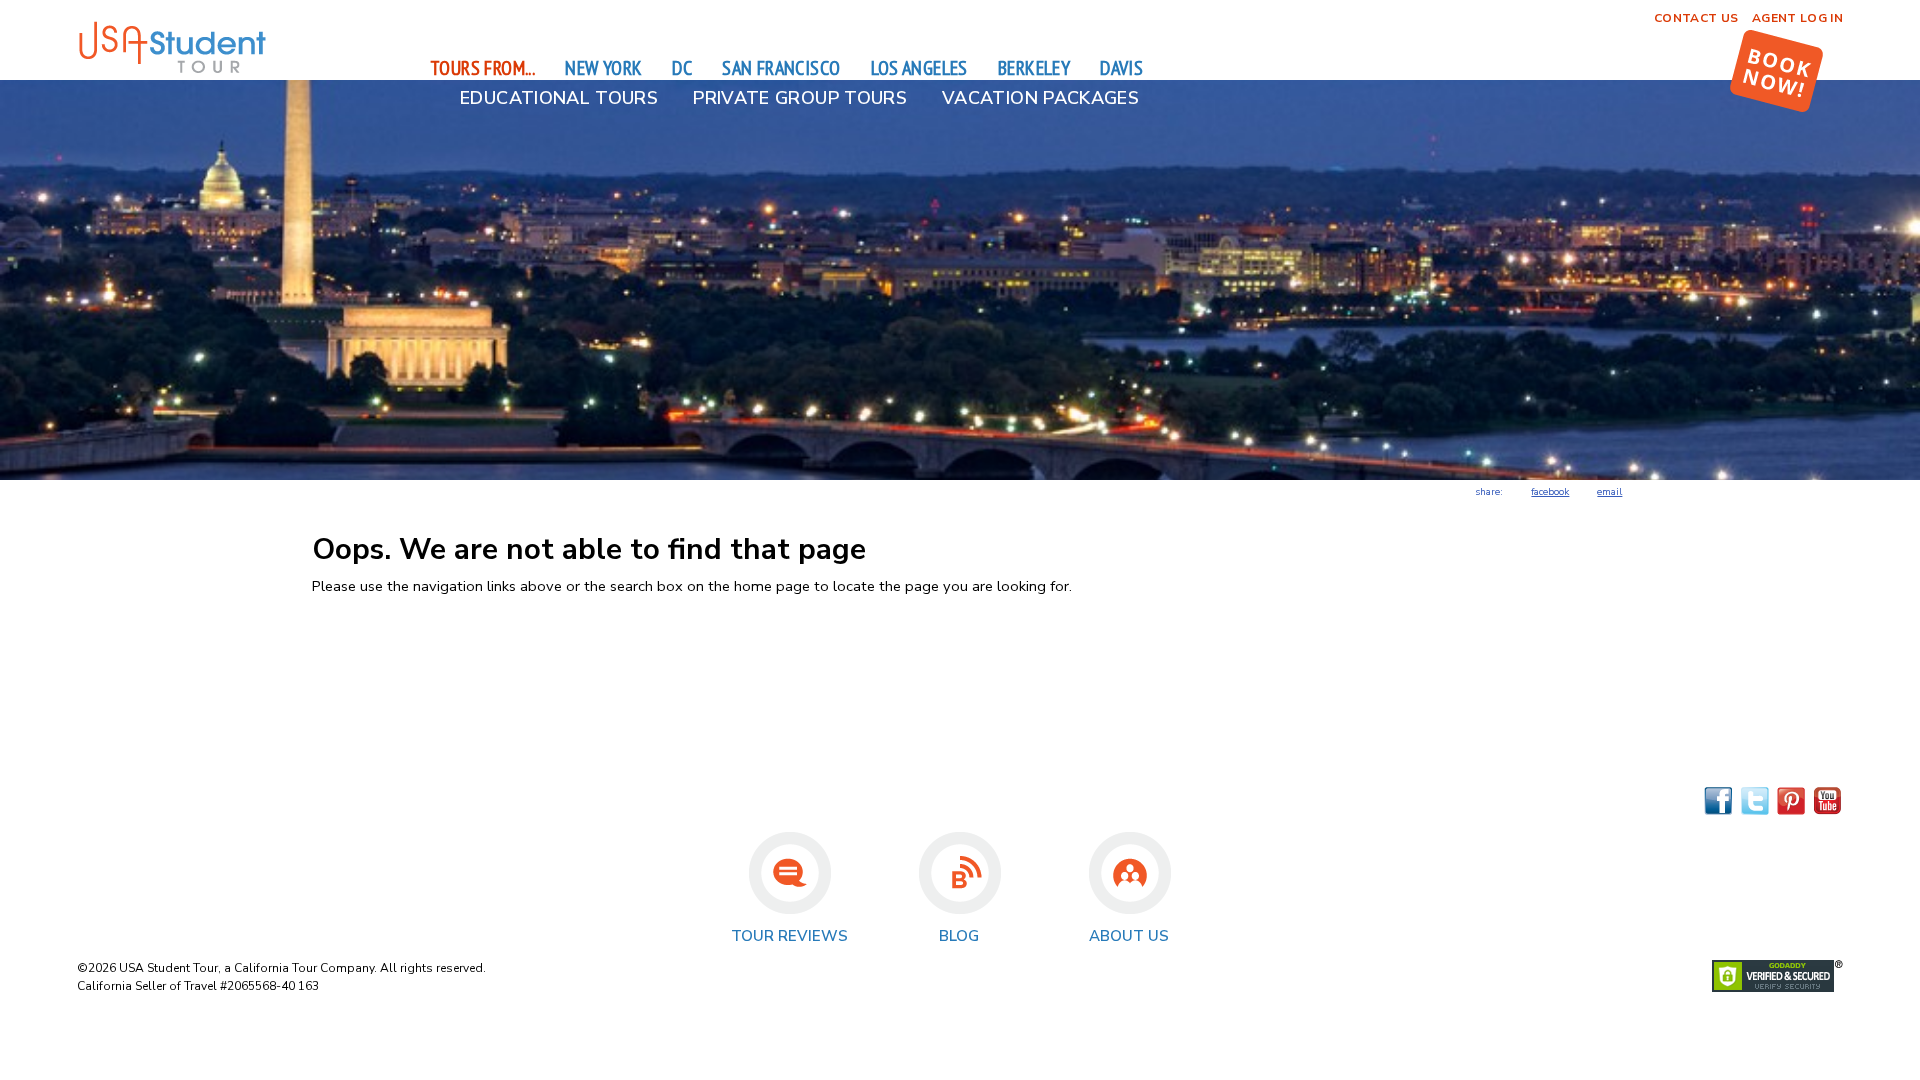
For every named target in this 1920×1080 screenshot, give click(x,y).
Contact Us (1696, 18)
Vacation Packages (1040, 98)
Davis (1121, 68)
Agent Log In (1797, 18)
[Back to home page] (172, 70)
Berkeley (1034, 68)
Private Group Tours (800, 98)
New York (603, 68)
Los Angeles (919, 68)
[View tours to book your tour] (1776, 71)
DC (682, 68)
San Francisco (781, 68)
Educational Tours (559, 98)
